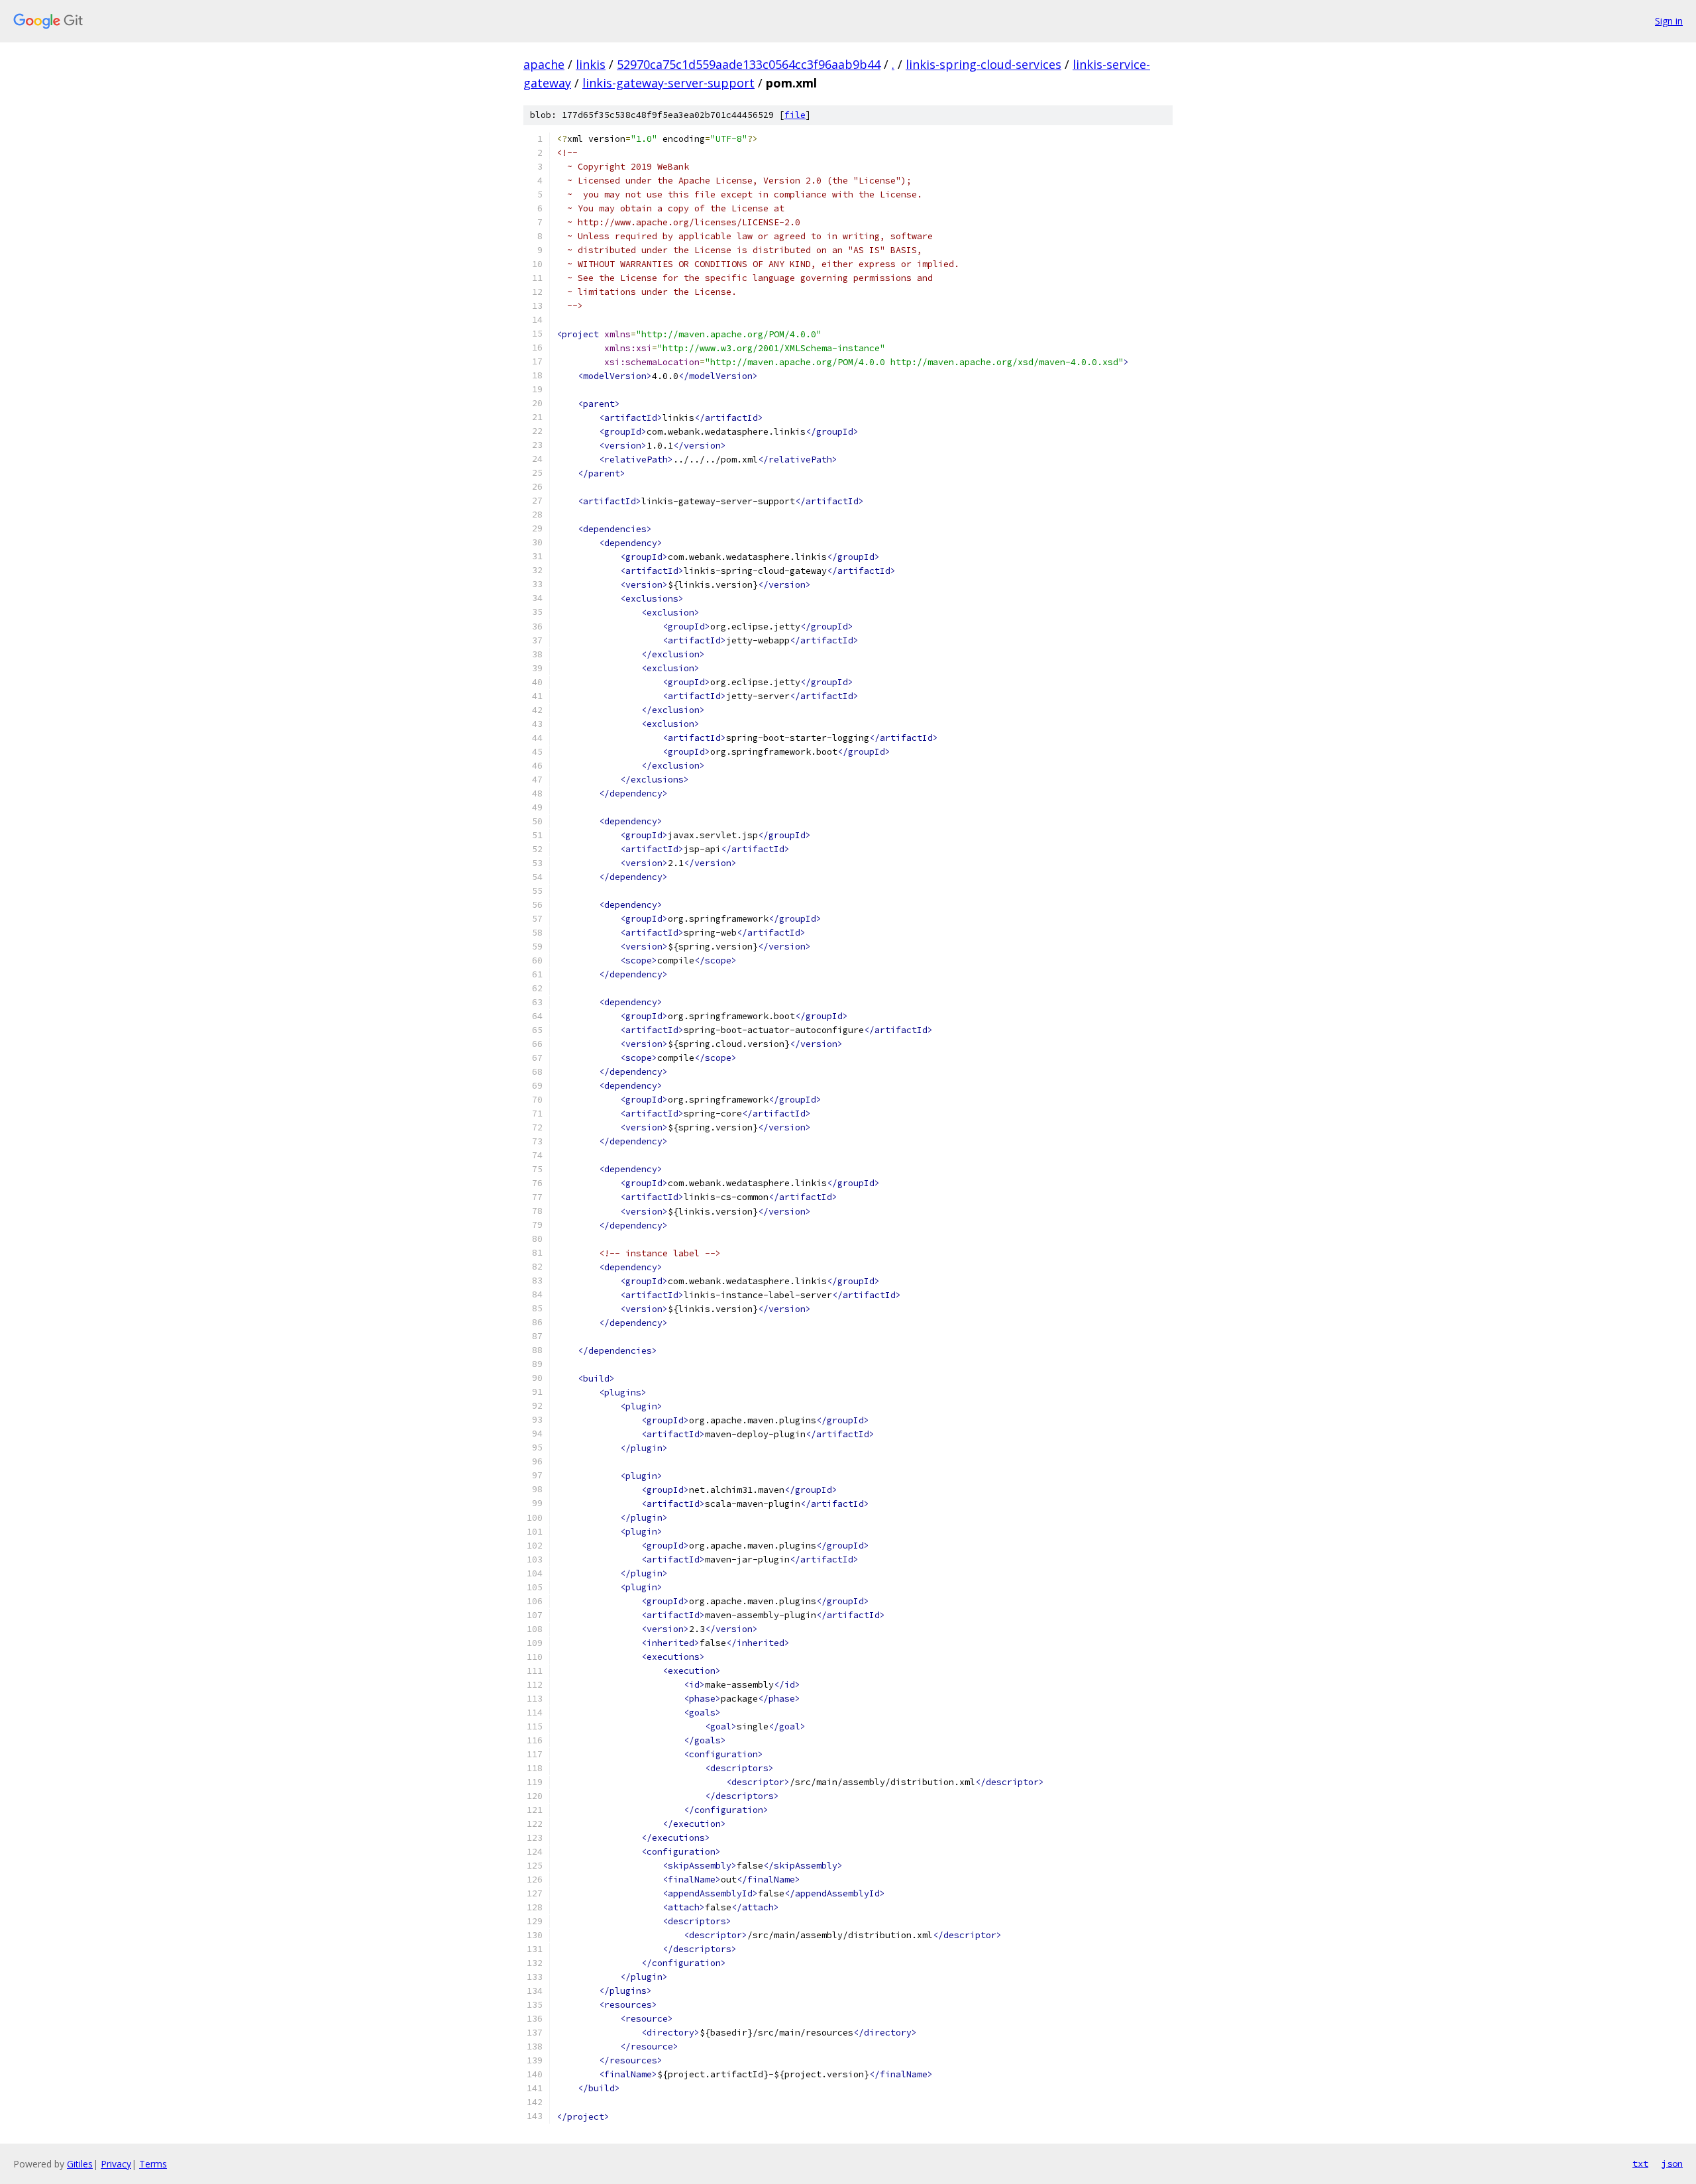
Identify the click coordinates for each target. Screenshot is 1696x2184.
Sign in (1669, 21)
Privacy (116, 2164)
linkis (591, 64)
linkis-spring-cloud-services (983, 64)
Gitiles (80, 2164)
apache (544, 64)
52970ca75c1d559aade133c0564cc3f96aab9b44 (749, 64)
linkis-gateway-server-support (668, 83)
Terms (153, 2164)
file (795, 115)
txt (1640, 2163)
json (1672, 2163)
